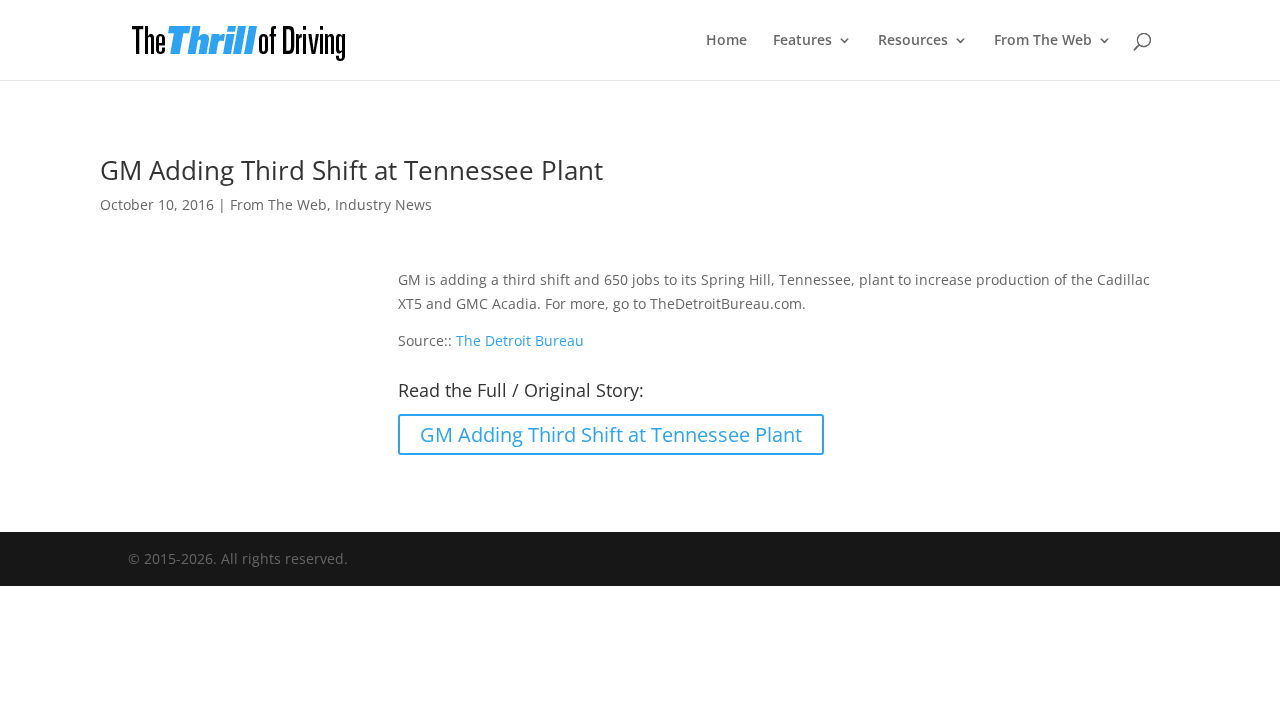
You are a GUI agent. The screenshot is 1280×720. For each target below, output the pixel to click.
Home (726, 41)
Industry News (383, 204)
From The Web (1043, 41)
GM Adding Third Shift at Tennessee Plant (611, 434)
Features (802, 41)
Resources (913, 41)
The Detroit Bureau (520, 340)
